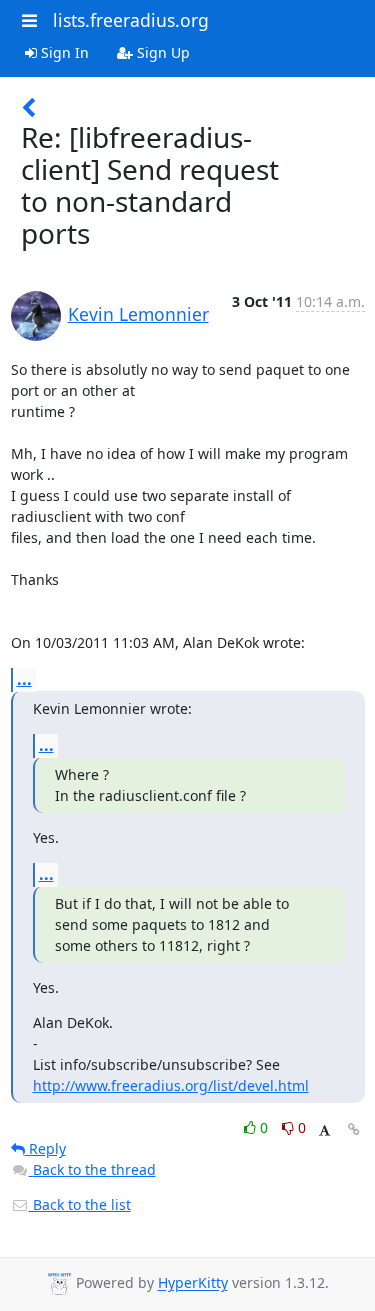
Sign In (63, 52)
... (24, 679)
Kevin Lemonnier (138, 314)
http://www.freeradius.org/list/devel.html (171, 1085)
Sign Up (161, 52)
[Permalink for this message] (354, 1129)
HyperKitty (193, 1283)
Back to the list (80, 1204)
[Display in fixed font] (324, 1130)
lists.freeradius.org (131, 20)
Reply (45, 1148)
